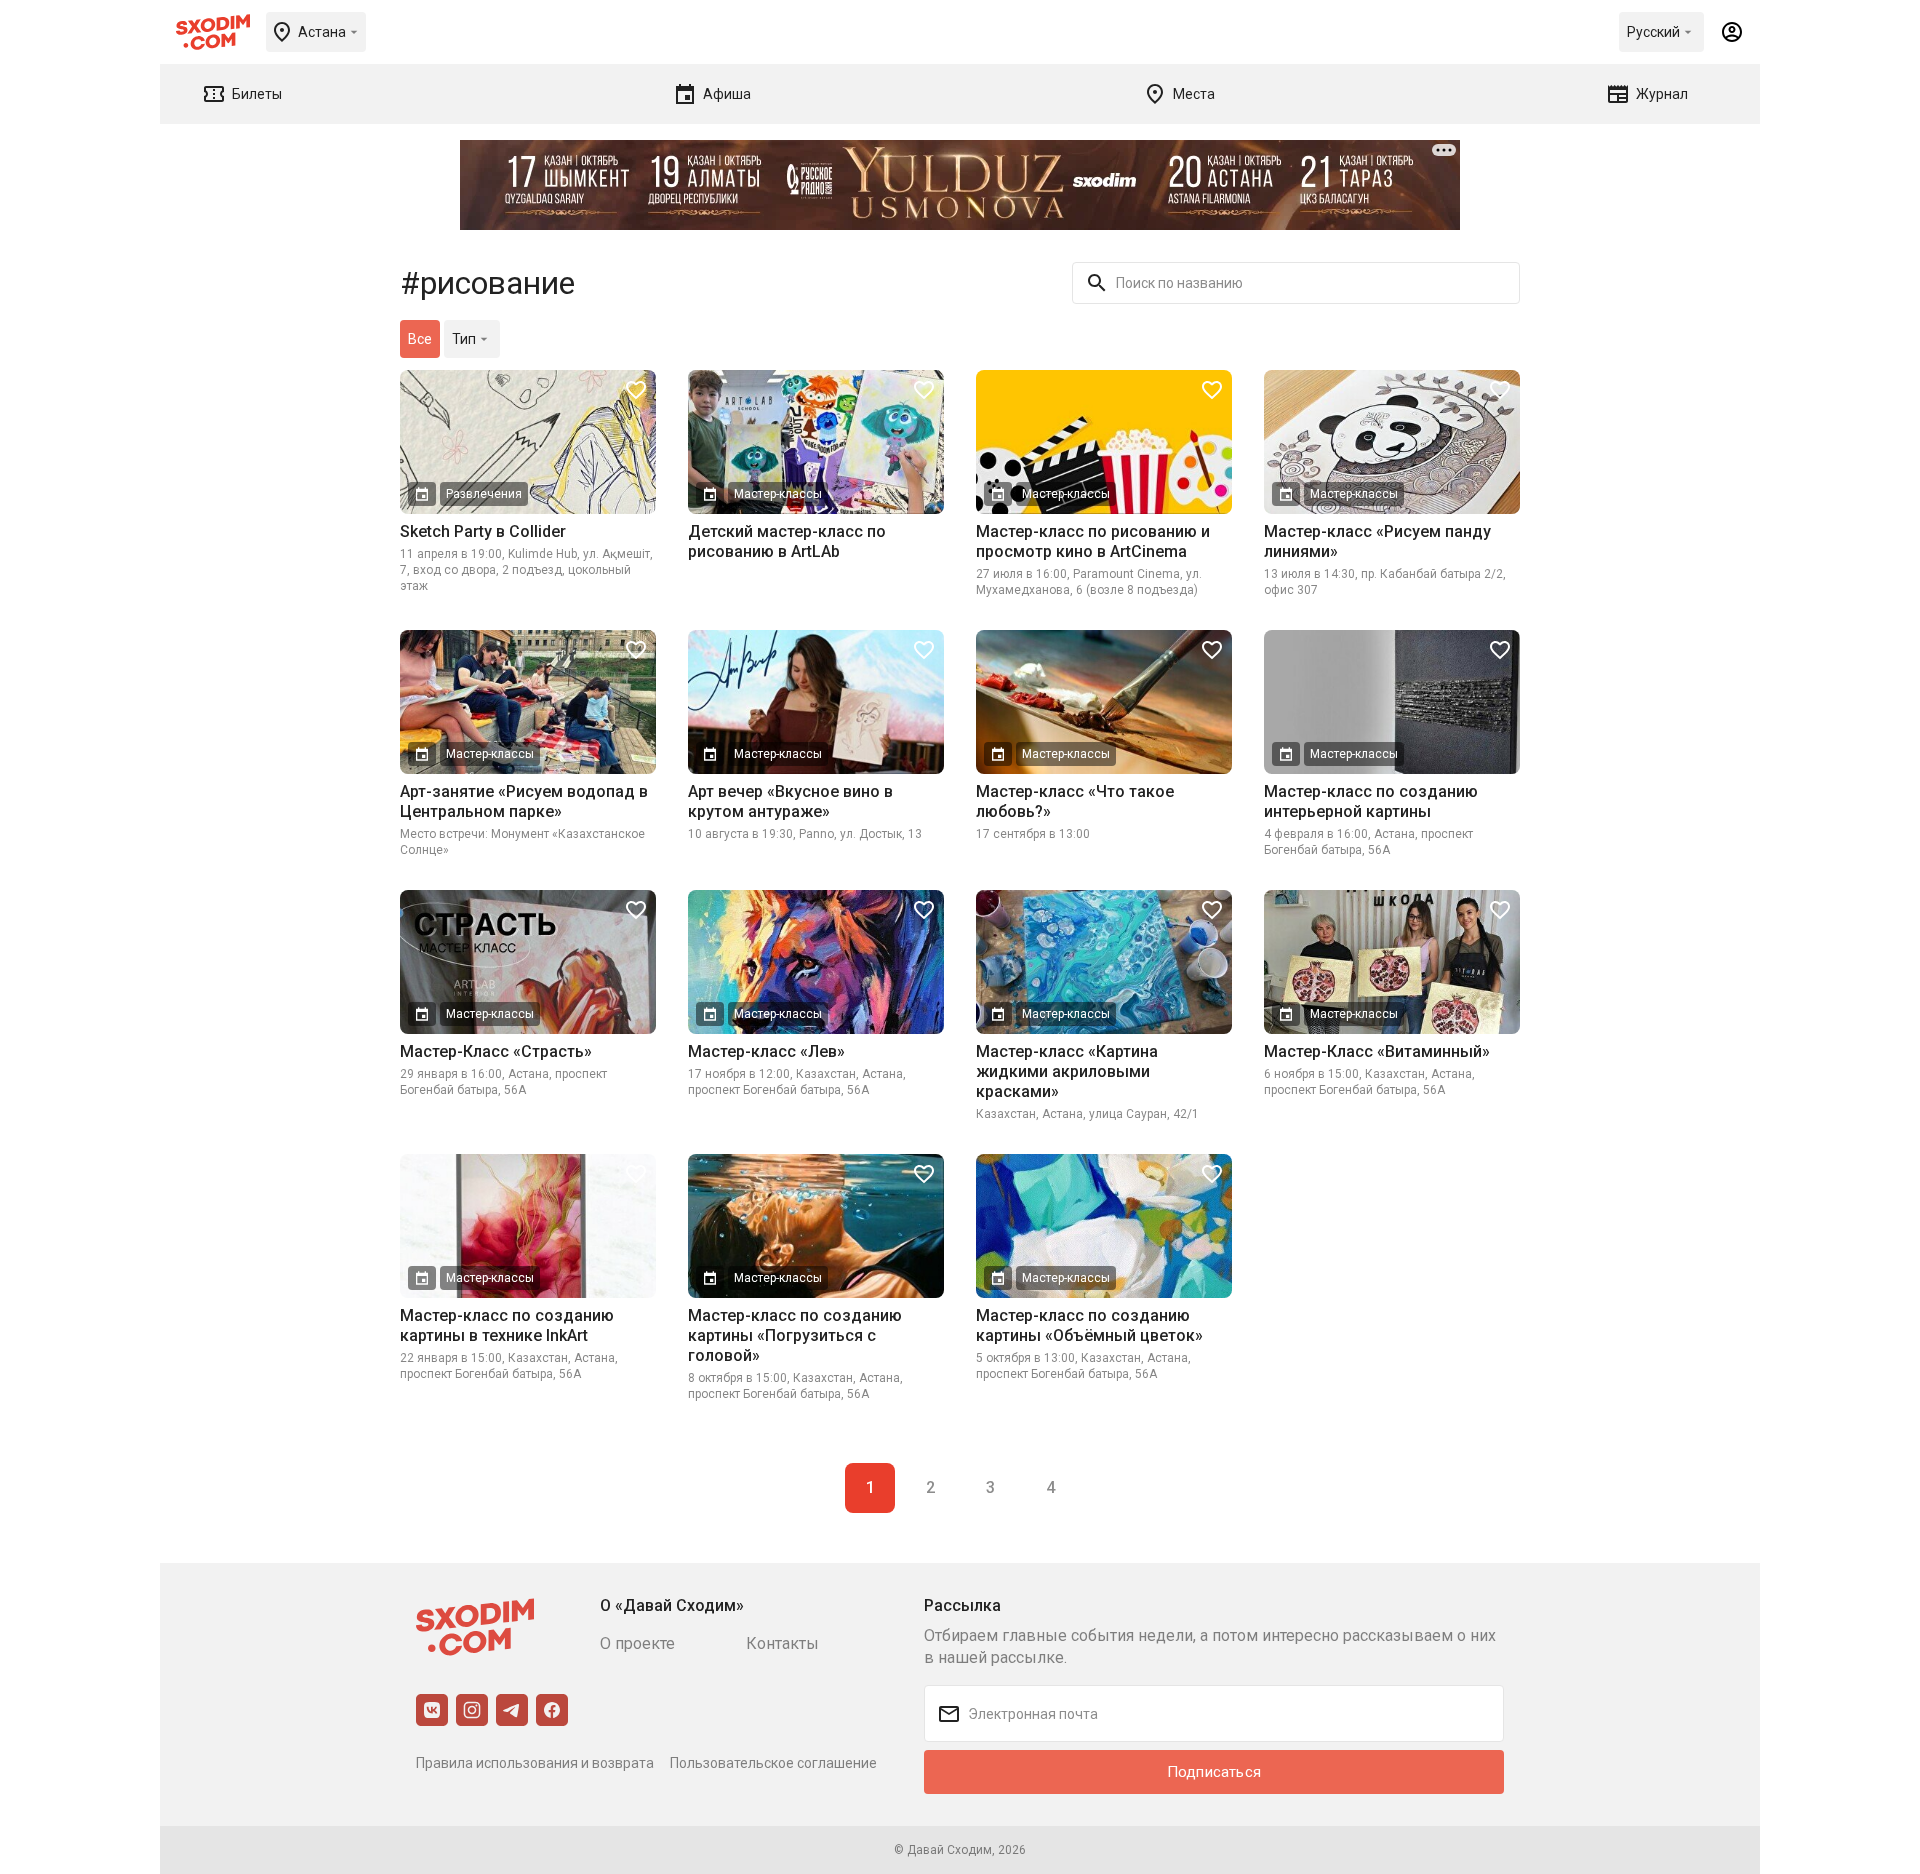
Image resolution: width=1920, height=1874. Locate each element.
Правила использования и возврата (535, 1763)
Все (420, 339)
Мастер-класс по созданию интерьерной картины (1371, 801)
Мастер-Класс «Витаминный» (1377, 1051)
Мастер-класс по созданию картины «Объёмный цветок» (1089, 1325)
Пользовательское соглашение (773, 1763)
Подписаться (1214, 1772)
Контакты (782, 1643)
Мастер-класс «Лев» (766, 1051)
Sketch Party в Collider (483, 531)
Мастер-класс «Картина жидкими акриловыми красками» (1067, 1071)
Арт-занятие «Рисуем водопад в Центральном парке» (524, 801)
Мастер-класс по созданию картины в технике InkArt (507, 1325)
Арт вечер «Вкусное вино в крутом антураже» (790, 801)
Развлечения (484, 494)
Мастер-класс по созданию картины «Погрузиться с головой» (795, 1335)
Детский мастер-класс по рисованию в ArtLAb (787, 541)
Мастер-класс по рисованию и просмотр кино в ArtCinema (1093, 541)
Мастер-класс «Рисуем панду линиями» (1377, 541)
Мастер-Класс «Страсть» (496, 1051)
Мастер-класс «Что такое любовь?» (1075, 801)
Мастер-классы (778, 494)
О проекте (637, 1643)
